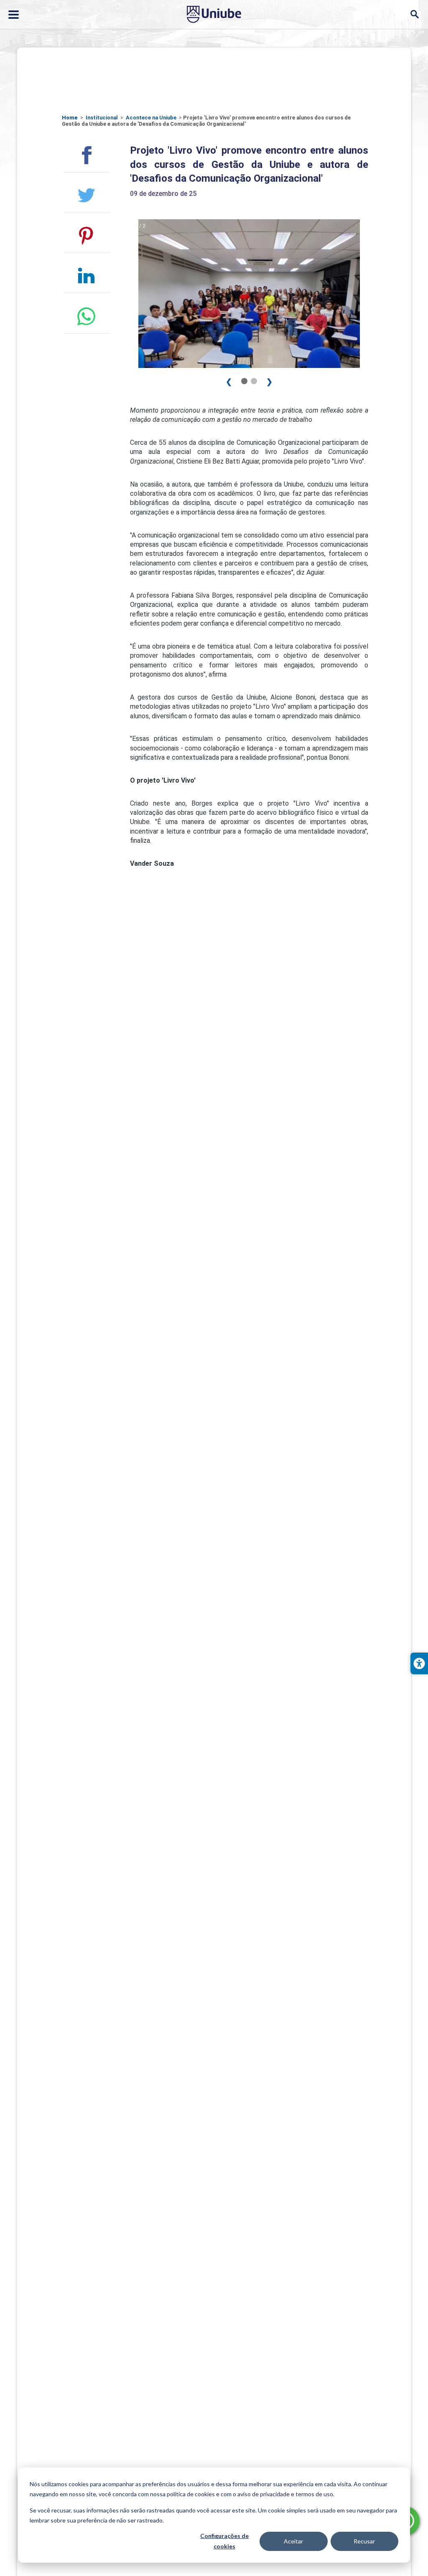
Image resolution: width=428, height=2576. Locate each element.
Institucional (102, 118)
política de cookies (191, 2494)
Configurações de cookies (224, 2541)
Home (70, 118)
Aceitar (293, 2541)
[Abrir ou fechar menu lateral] (14, 15)
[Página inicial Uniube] (214, 14)
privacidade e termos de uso (297, 2494)
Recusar (364, 2541)
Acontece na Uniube (151, 118)
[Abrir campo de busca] (414, 14)
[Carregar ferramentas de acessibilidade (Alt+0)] (419, 1663)
